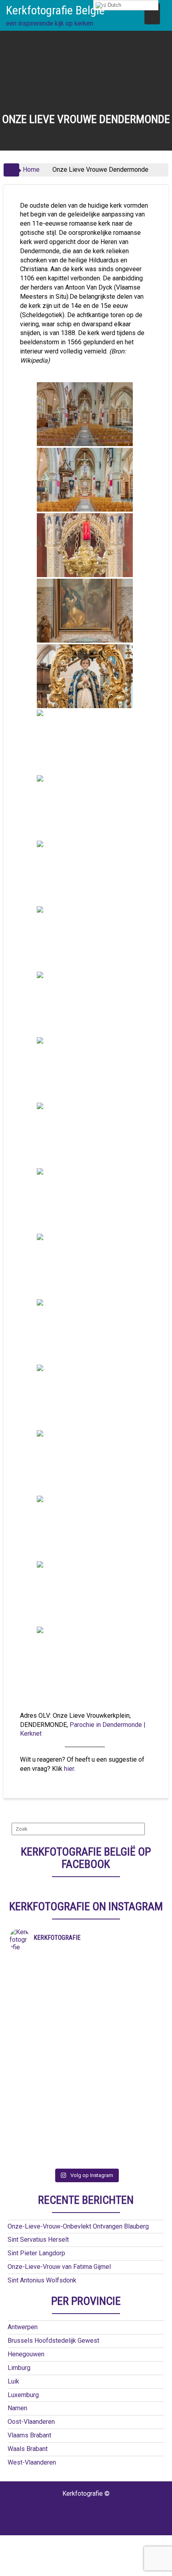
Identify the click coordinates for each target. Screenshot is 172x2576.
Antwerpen (23, 2327)
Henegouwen (26, 2354)
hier (69, 1769)
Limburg (19, 2368)
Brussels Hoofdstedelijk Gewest (53, 2341)
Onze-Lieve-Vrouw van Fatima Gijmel (59, 2267)
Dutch (114, 5)
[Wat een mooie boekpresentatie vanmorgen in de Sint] (86, 2024)
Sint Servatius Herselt (38, 2240)
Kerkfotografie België (55, 10)
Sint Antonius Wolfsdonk (42, 2280)
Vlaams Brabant (29, 2435)
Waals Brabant (28, 2449)
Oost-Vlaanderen (31, 2422)
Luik (13, 2381)
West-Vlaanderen (32, 2462)
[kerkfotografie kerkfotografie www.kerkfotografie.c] (86, 2108)
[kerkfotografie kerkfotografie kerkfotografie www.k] (86, 1962)
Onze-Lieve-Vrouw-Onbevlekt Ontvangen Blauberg (78, 2226)
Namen (17, 2408)
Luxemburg (23, 2395)
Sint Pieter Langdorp (36, 2253)
